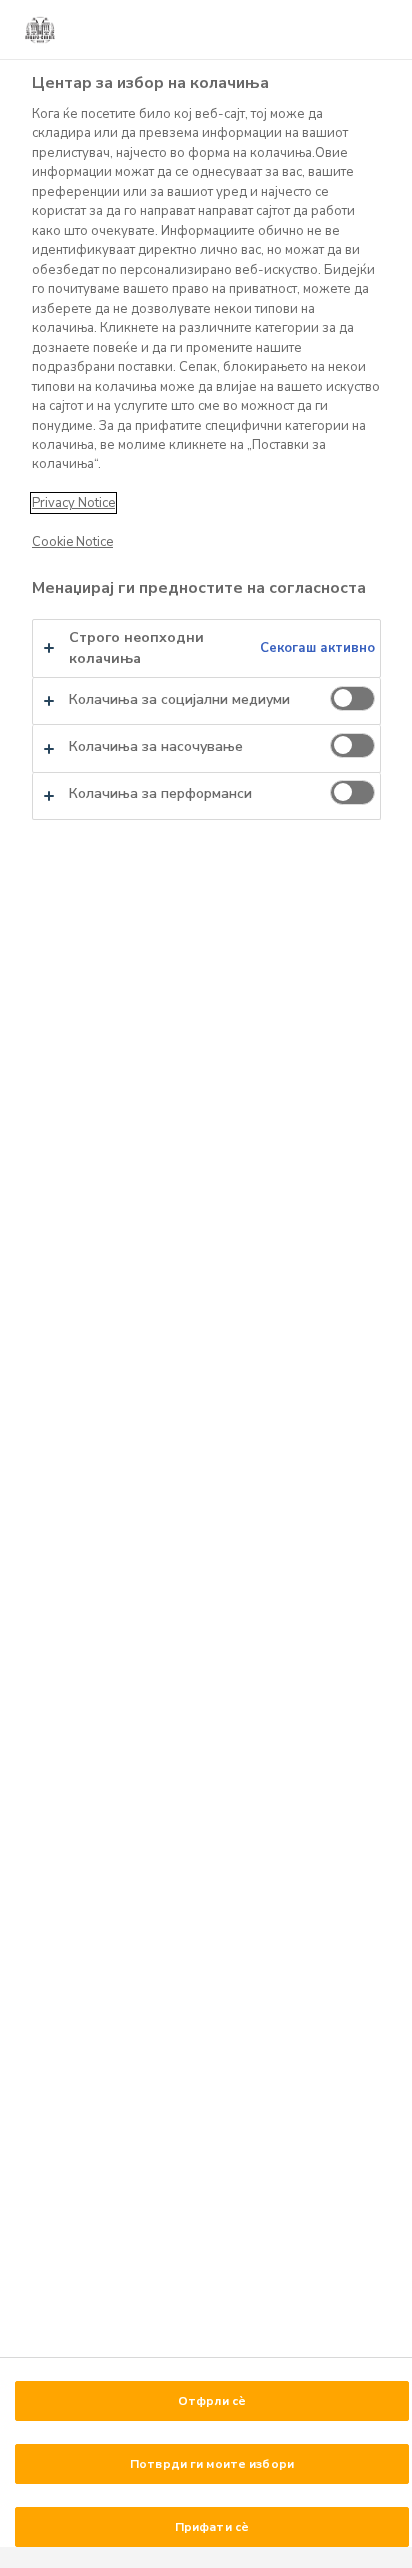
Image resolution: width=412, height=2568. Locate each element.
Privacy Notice (73, 503)
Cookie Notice (72, 542)
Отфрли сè (212, 2401)
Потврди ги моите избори (212, 2464)
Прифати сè (212, 2527)
